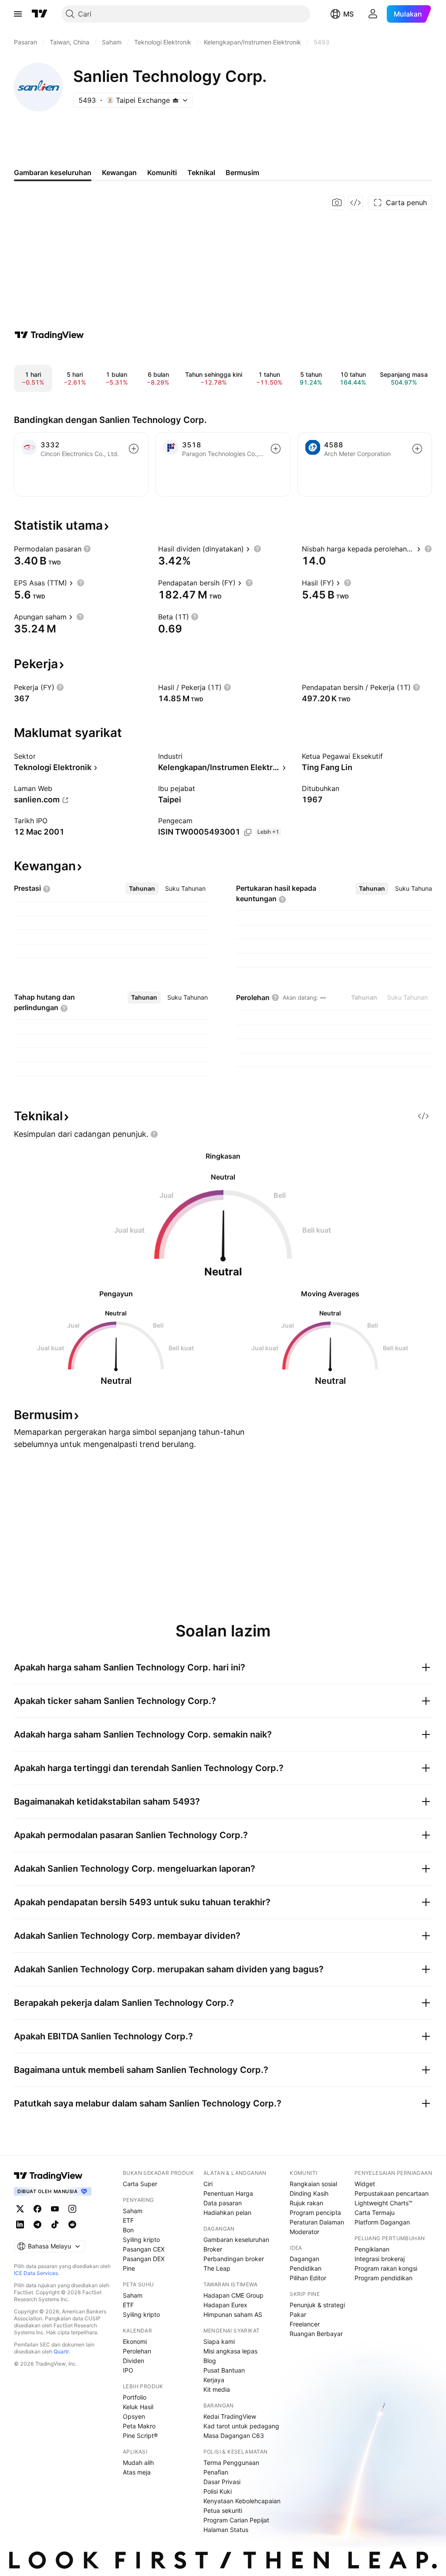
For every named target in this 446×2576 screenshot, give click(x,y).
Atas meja (137, 2472)
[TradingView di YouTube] (55, 2209)
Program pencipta (315, 2213)
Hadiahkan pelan (227, 2213)
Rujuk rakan (306, 2203)
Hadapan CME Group (233, 2295)
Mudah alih (138, 2463)
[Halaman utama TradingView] (48, 2176)
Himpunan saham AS (233, 2314)
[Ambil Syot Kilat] (337, 203)
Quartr (61, 2351)
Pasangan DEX (144, 2259)
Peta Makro (139, 2426)
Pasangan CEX (144, 2249)
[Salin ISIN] (248, 832)
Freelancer (305, 2324)
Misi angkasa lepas (230, 2351)
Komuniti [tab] (162, 172)
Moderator (304, 2232)
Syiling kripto (141, 2240)
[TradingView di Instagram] (72, 2209)
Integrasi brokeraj (380, 2259)
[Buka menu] (18, 14)
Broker (213, 2249)
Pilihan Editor (308, 2278)
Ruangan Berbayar (316, 2334)
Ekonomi (135, 2341)
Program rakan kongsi (386, 2268)
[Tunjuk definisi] (87, 549)
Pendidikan (306, 2268)
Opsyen (134, 2416)
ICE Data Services (36, 2273)
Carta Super (140, 2184)
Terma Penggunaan (231, 2463)
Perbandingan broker (234, 2259)
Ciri (208, 2184)
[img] (176, 100)
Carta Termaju (375, 2213)
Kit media (217, 2389)
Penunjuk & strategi (317, 2305)
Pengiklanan (372, 2249)
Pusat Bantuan (224, 2370)
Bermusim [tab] (242, 172)
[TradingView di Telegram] (37, 2224)
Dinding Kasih (309, 2193)
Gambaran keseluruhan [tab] (53, 172)
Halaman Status (226, 2530)
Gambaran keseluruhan (236, 2240)
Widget (365, 2184)
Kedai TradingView (230, 2416)
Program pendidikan (383, 2278)
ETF (128, 2220)
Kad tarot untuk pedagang (241, 2426)
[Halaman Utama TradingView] (40, 14)
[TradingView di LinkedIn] (20, 2224)
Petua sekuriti (223, 2510)
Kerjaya (214, 2380)
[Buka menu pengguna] (373, 14)
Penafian (216, 2472)
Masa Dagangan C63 (234, 2436)
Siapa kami (219, 2341)
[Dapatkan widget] (355, 203)
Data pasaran (223, 2203)
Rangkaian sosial (313, 2184)
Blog (210, 2361)
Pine (129, 2268)
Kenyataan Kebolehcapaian (242, 2501)
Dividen (133, 2361)
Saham (133, 2211)
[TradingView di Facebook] (37, 2209)
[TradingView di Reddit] (72, 2224)
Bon (128, 2230)
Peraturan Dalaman (317, 2222)
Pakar (298, 2314)
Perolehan (137, 2351)
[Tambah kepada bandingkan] (134, 449)
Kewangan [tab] (119, 172)
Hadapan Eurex (225, 2305)
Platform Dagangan (382, 2222)
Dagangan (304, 2259)
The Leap (217, 2268)
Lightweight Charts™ (383, 2203)
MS (348, 14)
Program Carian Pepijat (236, 2520)
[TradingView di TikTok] (55, 2224)
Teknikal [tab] (201, 172)
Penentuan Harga (228, 2193)
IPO (128, 2370)
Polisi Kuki (218, 2491)
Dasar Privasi (222, 2482)
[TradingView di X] (20, 2209)
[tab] (142, 889)
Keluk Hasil (138, 2407)
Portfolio (135, 2397)
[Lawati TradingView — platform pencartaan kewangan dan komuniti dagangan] (49, 335)
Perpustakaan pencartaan (392, 2193)
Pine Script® (140, 2436)
